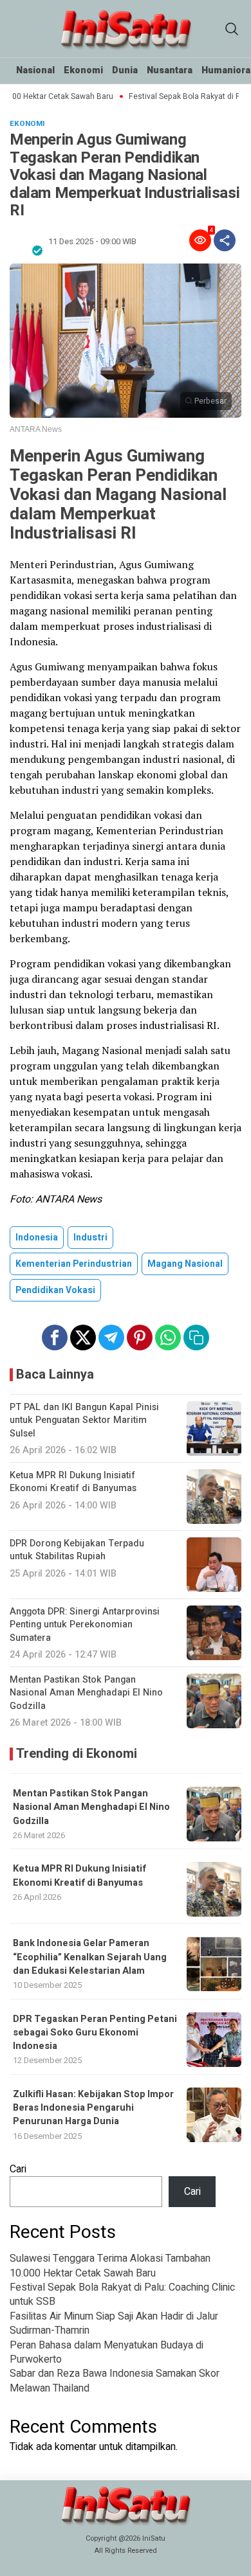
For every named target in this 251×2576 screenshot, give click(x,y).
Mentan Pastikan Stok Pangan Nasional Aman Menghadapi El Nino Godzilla (91, 1807)
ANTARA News (36, 429)
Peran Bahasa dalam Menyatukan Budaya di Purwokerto (107, 2352)
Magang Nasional (185, 1264)
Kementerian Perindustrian (74, 1264)
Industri (90, 1238)
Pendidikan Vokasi (55, 1290)
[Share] (225, 240)
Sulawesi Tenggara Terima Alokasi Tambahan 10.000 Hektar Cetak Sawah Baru (110, 2266)
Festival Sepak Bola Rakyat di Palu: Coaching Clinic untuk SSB (122, 2294)
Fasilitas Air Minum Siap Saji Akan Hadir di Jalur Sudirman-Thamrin (114, 2323)
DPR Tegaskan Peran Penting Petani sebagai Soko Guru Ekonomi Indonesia (95, 2033)
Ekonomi (83, 70)
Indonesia (37, 1238)
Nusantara (170, 70)
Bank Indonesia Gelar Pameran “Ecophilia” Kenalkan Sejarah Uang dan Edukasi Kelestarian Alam (90, 1957)
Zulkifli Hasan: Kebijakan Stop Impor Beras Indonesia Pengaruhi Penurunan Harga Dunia (93, 2108)
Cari (18, 2169)
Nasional (35, 70)
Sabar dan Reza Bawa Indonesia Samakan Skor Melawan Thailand (115, 2381)
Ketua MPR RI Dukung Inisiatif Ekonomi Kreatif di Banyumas (79, 1875)
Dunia (125, 70)
